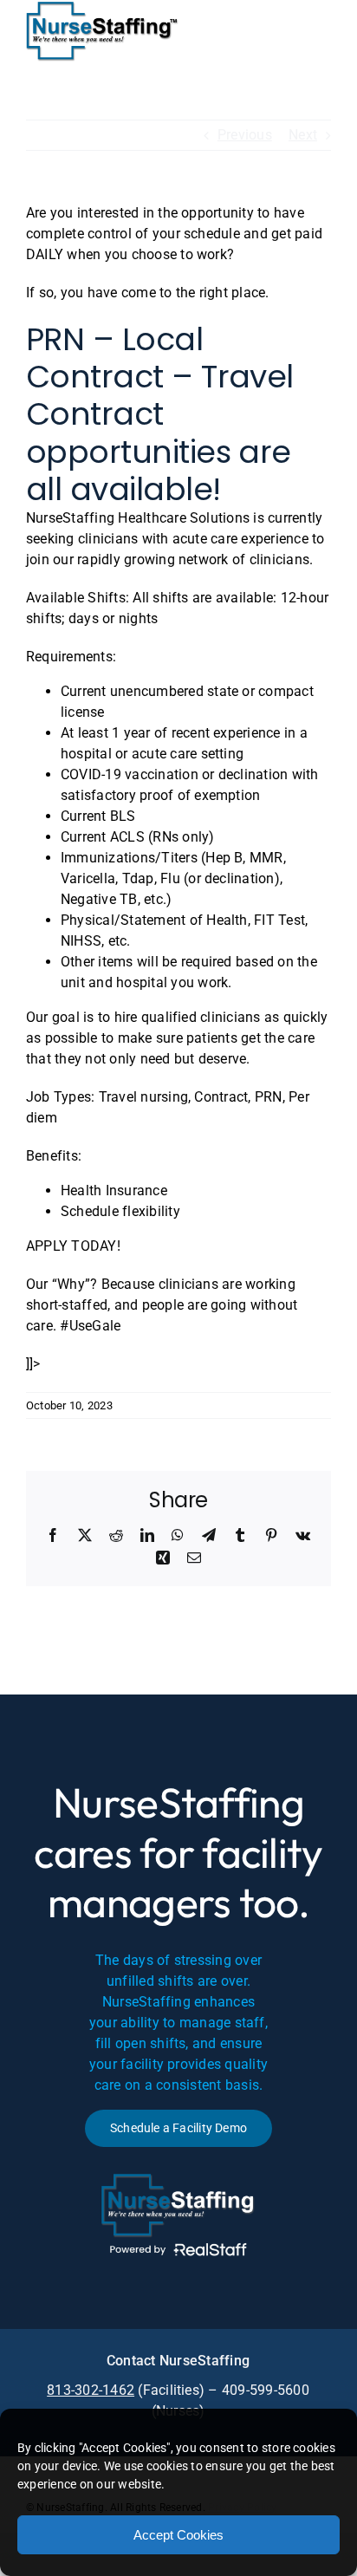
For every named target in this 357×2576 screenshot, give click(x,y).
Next (303, 135)
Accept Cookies (178, 2535)
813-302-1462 (91, 2390)
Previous (245, 135)
